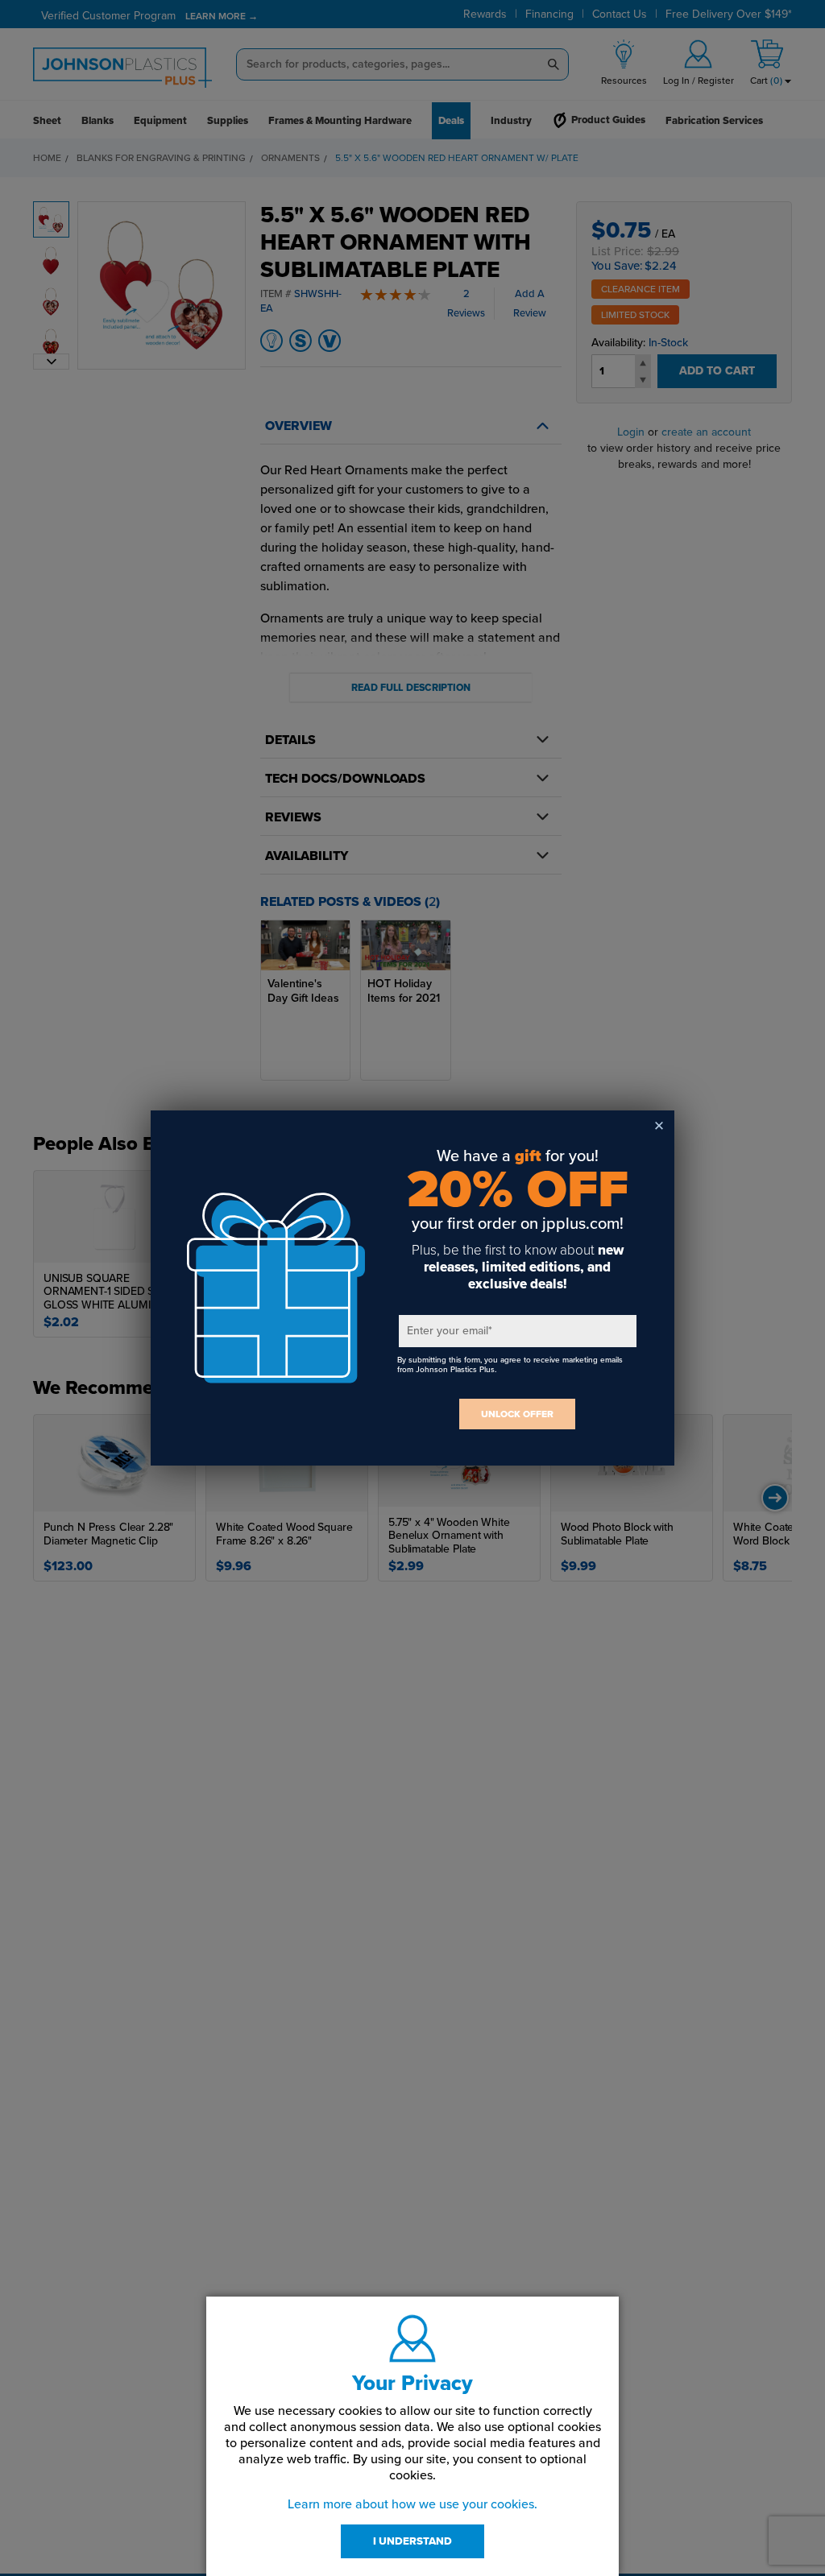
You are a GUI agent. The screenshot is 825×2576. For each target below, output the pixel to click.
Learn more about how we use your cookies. (412, 2504)
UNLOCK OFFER (517, 1414)
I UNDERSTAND (412, 2541)
